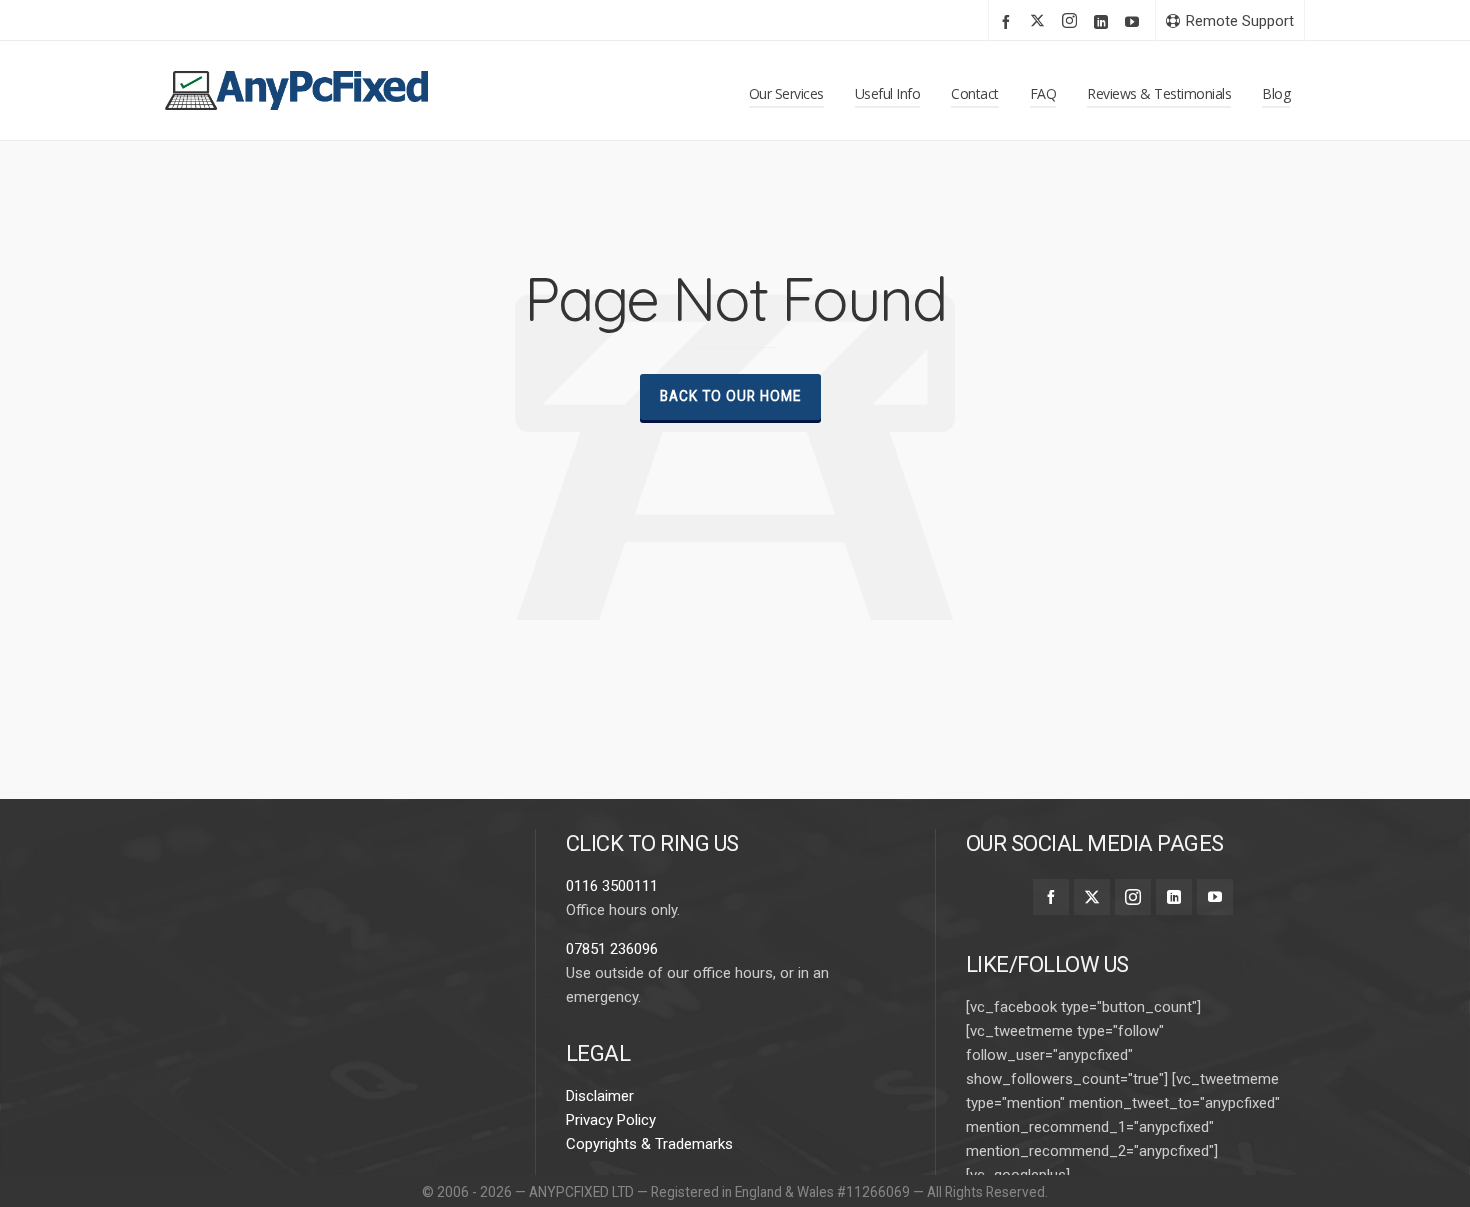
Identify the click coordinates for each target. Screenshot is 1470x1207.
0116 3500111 (612, 886)
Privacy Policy (611, 1120)
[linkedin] (1104, 21)
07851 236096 (612, 949)
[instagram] (1072, 22)
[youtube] (1135, 21)
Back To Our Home (730, 396)
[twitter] (1040, 22)
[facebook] (1009, 21)
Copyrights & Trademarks (649, 1144)
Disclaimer (600, 1096)
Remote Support (1240, 21)
